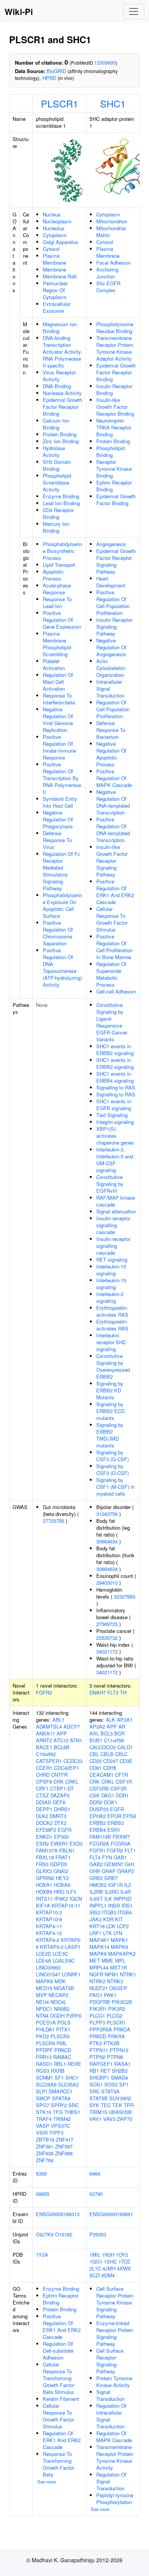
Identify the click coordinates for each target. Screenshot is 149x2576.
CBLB (107, 1754)
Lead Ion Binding (61, 503)
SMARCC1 (61, 2091)
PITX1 (63, 2029)
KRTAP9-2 (52, 1947)
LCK (111, 1926)
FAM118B (100, 1837)
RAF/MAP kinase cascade (116, 1201)
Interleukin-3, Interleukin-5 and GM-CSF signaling (115, 1160)
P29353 (98, 2234)
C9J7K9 (45, 2234)
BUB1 (96, 1740)
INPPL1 (98, 1905)
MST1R (118, 1967)
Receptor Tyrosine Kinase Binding (114, 469)
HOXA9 (62, 1885)
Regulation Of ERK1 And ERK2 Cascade (62, 2440)
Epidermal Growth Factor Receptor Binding (62, 407)
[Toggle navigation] (134, 11)
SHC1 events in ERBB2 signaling (115, 1050)
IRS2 (95, 1912)
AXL (94, 1733)
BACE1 (44, 1747)
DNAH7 (98, 1692)
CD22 (96, 1761)
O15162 (64, 2234)
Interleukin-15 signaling (111, 1270)
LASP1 (73, 1947)
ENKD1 (44, 1837)
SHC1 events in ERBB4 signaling (115, 1077)
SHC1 (113, 103)
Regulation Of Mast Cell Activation (58, 682)
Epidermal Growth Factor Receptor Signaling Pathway (116, 561)
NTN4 (42, 2016)
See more (47, 2482)
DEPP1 (44, 1809)
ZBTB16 (45, 2139)
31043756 (107, 1514)
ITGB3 (109, 1912)
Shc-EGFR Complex (108, 287)
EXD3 (76, 1843)
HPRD (49, 78)
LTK (108, 1933)
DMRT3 (58, 1816)
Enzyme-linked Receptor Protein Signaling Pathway (115, 2333)
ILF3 (71, 1892)
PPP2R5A (101, 2029)
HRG (59, 1892)
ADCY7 (72, 1726)
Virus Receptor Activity (59, 376)
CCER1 (44, 1768)
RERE (74, 2064)
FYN (107, 1857)
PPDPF (44, 2050)
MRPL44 (99, 1967)
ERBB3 (116, 1823)
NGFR (96, 1974)
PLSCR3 (60, 2036)
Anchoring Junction (107, 273)
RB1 (94, 2071)
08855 (43, 2194)
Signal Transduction (110, 2395)
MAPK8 (98, 1954)
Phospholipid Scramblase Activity (57, 482)
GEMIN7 (114, 1864)
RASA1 (122, 2064)
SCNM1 (45, 2078)
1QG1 (96, 2261)
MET (95, 1960)
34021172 (107, 1651)
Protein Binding (60, 434)
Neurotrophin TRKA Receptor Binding (114, 427)
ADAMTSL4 (49, 1726)
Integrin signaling (115, 1122)
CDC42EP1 (66, 1768)
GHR (95, 1871)
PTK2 (96, 2043)
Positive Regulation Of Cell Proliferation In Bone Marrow (114, 947)
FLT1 (130, 1850)
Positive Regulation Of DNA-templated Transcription (113, 830)
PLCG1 (97, 2016)
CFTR (121, 1775)
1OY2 (122, 2255)
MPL (120, 1960)
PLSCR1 (60, 103)
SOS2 (111, 2084)
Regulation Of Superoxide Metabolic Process (111, 974)
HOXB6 (44, 1892)
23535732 (107, 1638)
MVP (41, 1995)
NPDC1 (44, 2009)
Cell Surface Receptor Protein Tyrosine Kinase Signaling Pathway (115, 2302)
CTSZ (42, 1795)
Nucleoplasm (57, 221)
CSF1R (124, 1782)
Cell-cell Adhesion (116, 991)
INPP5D (122, 1899)
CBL (94, 1754)
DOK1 (111, 1802)
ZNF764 (45, 2160)
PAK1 (110, 1995)
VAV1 (96, 2119)
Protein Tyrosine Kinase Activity (114, 2382)
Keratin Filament (61, 2399)
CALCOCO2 (103, 1747)
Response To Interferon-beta (59, 699)
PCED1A (46, 2022)
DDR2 (96, 1802)
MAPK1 (119, 1940)
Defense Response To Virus (57, 840)
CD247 (111, 1761)
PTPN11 (99, 2050)
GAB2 (96, 1864)
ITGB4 (125, 1912)
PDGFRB (100, 2002)
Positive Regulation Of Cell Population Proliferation (113, 603)
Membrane (54, 269)
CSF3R (118, 1788)
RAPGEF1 (101, 2064)
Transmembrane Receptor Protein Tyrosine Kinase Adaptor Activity (115, 348)
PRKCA (122, 2029)
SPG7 (43, 2105)
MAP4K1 (99, 1940)
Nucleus (52, 214)
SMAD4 (119, 2078)
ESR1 (114, 1830)
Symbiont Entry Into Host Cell (60, 802)
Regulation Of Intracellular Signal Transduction (111, 2416)
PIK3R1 (98, 2009)
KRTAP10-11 (66, 1905)
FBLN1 (67, 1850)
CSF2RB (99, 1788)
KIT (119, 1919)
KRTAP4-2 (48, 1940)
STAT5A (110, 2091)
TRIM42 (62, 2119)
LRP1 (96, 1933)
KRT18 (97, 1926)
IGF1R (115, 1885)
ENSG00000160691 (111, 2214)
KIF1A (43, 1905)
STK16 (44, 2112)
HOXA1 (44, 1885)
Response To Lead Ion (57, 603)
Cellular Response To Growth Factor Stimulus (112, 919)
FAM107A (47, 1850)
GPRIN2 (45, 1878)
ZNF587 (64, 2146)
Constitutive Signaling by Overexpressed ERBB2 (113, 1366)
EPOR (114, 1816)
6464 (95, 2173)
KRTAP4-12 (49, 1933)
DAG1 (108, 1795)
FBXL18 (45, 1857)
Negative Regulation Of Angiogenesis (111, 647)
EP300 (61, 1837)
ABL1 (58, 1720)
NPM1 (112, 1974)
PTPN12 (119, 2050)
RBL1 (60, 2064)
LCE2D (44, 1954)
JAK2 (96, 1919)
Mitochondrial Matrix (111, 232)
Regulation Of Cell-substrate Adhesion (58, 2351)
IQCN (76, 1899)
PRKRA (116, 2036)
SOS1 (96, 2084)
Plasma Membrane (54, 259)
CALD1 (125, 1747)
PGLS (64, 2022)
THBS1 (72, 2112)
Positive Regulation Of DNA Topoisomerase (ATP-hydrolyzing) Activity (62, 967)
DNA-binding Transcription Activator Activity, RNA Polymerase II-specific (62, 352)
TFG (58, 2112)
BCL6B (62, 1747)
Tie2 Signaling (112, 1115)
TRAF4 (44, 2119)
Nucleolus (54, 228)
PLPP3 (97, 2022)
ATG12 (61, 1740)
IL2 (128, 1885)
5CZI (95, 2275)
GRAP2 (126, 1871)
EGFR (65, 1830)
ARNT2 (44, 1740)
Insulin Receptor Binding (114, 389)
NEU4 (42, 2002)
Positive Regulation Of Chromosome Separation (58, 933)
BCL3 (107, 1733)
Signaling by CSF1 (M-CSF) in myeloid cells (115, 1487)
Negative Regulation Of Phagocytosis (58, 819)
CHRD (43, 1775)
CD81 (96, 1768)
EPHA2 (98, 1816)
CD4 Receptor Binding (58, 513)
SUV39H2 (120, 2098)
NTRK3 (115, 1981)
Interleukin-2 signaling (110, 1297)
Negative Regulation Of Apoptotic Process (111, 754)
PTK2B (112, 2043)
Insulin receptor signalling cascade (113, 1225)
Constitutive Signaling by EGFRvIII (110, 1184)
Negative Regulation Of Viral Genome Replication (58, 720)
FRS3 (42, 1864)
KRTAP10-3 (49, 1912)
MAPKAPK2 (122, 1954)
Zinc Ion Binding (61, 441)
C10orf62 (46, 1754)
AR (122, 1726)
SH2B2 (120, 2071)
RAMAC (62, 2057)
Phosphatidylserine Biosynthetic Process (62, 551)
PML (62, 2043)
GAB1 (120, 1857)
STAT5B (99, 2098)
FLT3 (113, 1692)
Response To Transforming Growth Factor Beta (58, 2464)
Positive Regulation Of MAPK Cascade (114, 778)
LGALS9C (64, 1960)
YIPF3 (56, 2133)
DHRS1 (62, 1809)
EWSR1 (59, 1843)
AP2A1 (125, 1720)
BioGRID (56, 71)
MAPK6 (45, 1981)
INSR (114, 1905)
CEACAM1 (101, 1775)
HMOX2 (98, 1885)
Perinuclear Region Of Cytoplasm (55, 290)
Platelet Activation (54, 664)
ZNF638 (45, 2153)
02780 (96, 2194)
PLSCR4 (45, 2043)
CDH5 (110, 1768)
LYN (118, 1933)
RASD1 (44, 2064)
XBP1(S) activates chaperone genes (115, 1136)
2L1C (95, 2268)
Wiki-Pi (19, 11)
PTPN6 (115, 2057)
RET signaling (112, 1260)
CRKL (72, 1782)
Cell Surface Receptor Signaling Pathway (110, 2361)
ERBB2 (98, 1823)
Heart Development (111, 582)
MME (108, 1960)
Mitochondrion (112, 221)
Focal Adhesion (113, 263)
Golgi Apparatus (61, 242)
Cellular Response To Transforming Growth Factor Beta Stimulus (58, 2378)
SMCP (43, 2098)
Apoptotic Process (53, 575)
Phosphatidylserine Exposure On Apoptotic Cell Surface (62, 905)
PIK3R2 (117, 2009)
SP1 (124, 2084)
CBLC (121, 1754)
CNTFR (59, 1775)
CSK (95, 1795)
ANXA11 (45, 1733)
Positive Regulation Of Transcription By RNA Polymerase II (62, 778)
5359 (41, 2173)
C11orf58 (114, 1740)
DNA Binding (57, 386)
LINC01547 (48, 1974)
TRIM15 (98, 2112)
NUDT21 (99, 1988)
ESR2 (42, 1843)
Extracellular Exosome (57, 307)
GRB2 (96, 1878)
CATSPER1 (49, 1761)
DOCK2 (44, 1823)
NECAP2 (58, 1995)
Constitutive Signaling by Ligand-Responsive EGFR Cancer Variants (112, 1022)
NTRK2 (97, 1981)
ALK (111, 1720)
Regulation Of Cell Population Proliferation (113, 709)
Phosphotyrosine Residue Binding (115, 328)
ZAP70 (125, 2119)
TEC (106, 2105)
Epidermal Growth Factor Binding (116, 500)
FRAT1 (63, 1857)
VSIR (42, 2133)
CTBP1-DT (62, 1788)
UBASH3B (120, 2112)
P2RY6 (74, 2016)
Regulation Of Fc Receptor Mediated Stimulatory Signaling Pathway (62, 871)
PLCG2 (114, 2016)
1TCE (125, 2261)
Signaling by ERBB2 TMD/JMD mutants (110, 1435)
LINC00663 (48, 1967)
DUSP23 (99, 1809)
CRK (59, 1782)
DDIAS (44, 1802)
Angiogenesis (111, 544)
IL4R (126, 1892)
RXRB (58, 2071)
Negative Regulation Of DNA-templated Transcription (113, 802)
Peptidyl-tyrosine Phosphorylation (115, 2499)
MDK (60, 1981)
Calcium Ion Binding (56, 424)
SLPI (41, 2091)
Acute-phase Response (57, 589)
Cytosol (51, 249)
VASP (43, 2126)
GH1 (130, 1864)
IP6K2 (61, 1899)
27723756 (53, 1521)
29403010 (107, 1583)
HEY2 (62, 1878)
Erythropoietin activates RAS (112, 1311)
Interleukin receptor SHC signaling (111, 1342)
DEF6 (59, 1802)
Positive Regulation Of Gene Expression (62, 620)
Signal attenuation (116, 1211)
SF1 (59, 2078)
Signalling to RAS (116, 1087)
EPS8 (130, 1816)
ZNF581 (45, 2146)
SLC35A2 (68, 2084)
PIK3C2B (122, 2002)
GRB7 (111, 1878)
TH (123, 1692)
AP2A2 (97, 1726)
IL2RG (112, 1892)
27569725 (107, 1624)
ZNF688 (64, 2153)
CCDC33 (73, 1761)
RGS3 (43, 2071)
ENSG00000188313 (58, 2214)
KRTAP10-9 (49, 1919)
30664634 (107, 1541)
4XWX (124, 2268)
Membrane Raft (60, 276)
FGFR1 (97, 1850)
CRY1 (42, 1788)
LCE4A (44, 1960)
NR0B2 (62, 2009)
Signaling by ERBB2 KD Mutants (110, 1390)
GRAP (109, 1871)
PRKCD (63, 2050)
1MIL (95, 2255)
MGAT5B (64, 1988)
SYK (94, 2105)
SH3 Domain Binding (57, 465)
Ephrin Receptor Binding (114, 486)
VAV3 (109, 2119)
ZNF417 (65, 2139)
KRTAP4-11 (49, 1926)
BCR (119, 1733)
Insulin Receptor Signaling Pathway (114, 627)
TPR (129, 2105)
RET (105, 2071)
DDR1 (122, 1795)
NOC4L (58, 2002)
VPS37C (60, 2126)
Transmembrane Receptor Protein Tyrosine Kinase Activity (115, 2457)
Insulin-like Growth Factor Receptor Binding (115, 407)
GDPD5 (58, 1864)
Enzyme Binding (61, 496)
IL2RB (96, 1892)
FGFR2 (44, 1692)
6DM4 (108, 2275)
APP (62, 1733)
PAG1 (96, 1995)
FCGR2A (99, 1843)
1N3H (108, 2255)
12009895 (105, 63)
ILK (108, 1899)
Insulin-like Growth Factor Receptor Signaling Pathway (112, 861)
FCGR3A (121, 1843)
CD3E (126, 1761)
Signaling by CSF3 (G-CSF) (113, 1456)
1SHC (110, 2261)
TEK (117, 2105)
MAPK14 (99, 1947)
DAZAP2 (60, 1795)
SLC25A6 (46, 2084)
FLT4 (95, 1857)
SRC (74, 2105)
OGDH (57, 2016)
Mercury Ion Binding (56, 527)
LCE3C (60, 1954)
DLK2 (42, 1816)
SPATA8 (61, 2098)
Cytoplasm (55, 235)
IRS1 (127, 1905)
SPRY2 (59, 2105)
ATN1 (76, 1740)
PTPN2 (97, 2057)
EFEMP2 (46, 1830)
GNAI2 (61, 1871)
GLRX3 (44, 1871)
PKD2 (42, 2036)
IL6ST (96, 1899)
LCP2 (123, 1926)
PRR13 (44, 2057)
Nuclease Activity (62, 393)
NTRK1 (128, 1974)
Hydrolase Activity (54, 451)
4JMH (109, 2268)
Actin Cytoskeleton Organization (111, 668)
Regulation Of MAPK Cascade (114, 2437)
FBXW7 (121, 1837)
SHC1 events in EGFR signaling (114, 1105)
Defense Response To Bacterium (111, 730)
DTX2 (60, 1823)
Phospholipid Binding (110, 451)
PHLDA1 (45, 2029)
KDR (108, 1919)
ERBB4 (98, 1830)
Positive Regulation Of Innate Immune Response (59, 747)
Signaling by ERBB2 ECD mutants (110, 1411)
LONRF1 (71, 1974)
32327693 (125, 1596)
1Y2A (42, 2255)
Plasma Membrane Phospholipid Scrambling (57, 644)
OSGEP (118, 1988)
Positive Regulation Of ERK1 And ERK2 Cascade (115, 892)
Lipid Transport (59, 565)
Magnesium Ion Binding (60, 328)
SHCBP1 (99, 2078)
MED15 (44, 1988)
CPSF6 (44, 1782)
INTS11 (44, 1899)
